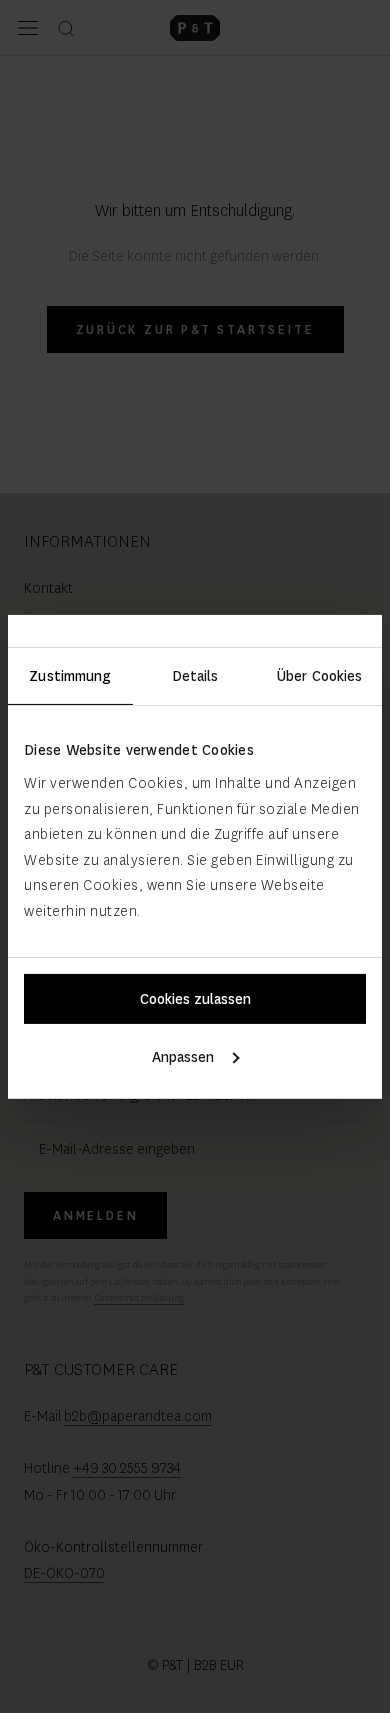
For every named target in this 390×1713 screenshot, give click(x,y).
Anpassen (183, 1057)
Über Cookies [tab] (319, 675)
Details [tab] (195, 675)
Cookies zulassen (195, 999)
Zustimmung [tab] (70, 675)
